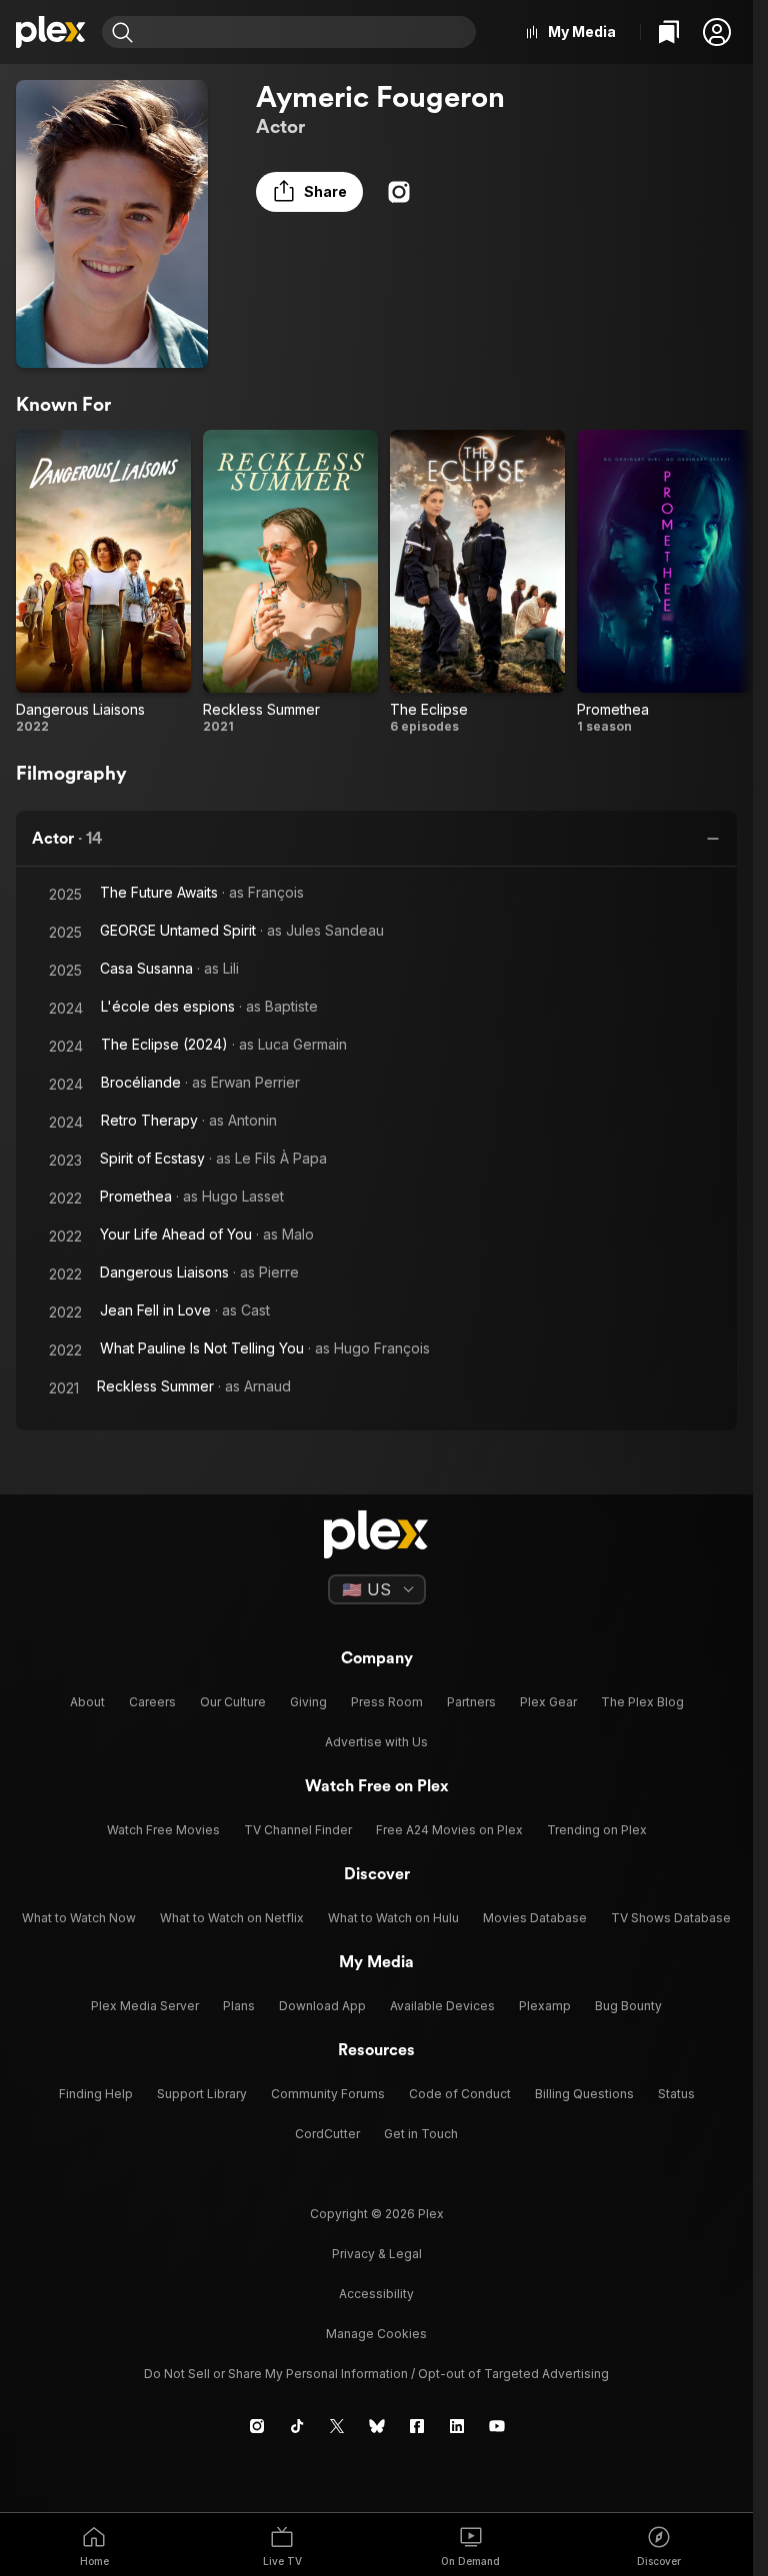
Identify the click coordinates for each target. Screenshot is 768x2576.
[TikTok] (297, 2426)
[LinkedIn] (457, 2426)
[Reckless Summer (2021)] (290, 582)
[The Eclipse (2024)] (477, 582)
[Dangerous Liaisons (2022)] (103, 582)
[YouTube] (497, 2426)
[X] (337, 2426)
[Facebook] (417, 2426)
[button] (717, 32)
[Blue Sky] (377, 2426)
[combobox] (307, 32)
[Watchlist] (669, 32)
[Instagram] (399, 192)
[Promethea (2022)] (664, 582)
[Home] (51, 32)
